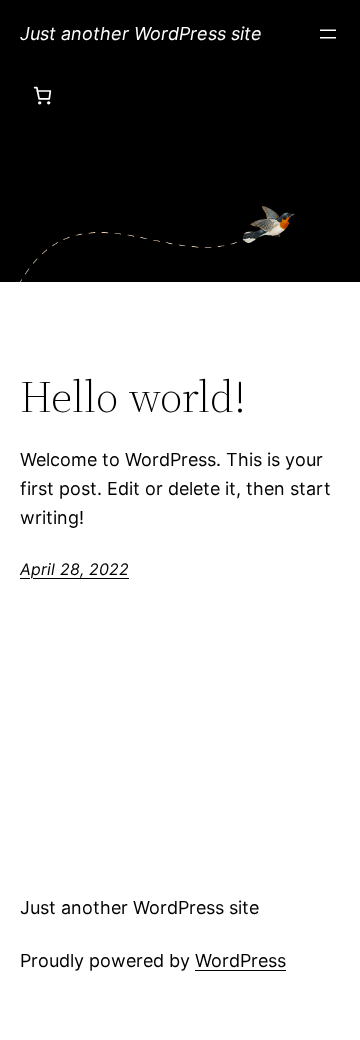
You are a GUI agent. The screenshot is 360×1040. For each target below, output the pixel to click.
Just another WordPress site (141, 33)
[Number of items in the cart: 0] (42, 95)
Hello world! (133, 397)
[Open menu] (328, 34)
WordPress (240, 960)
